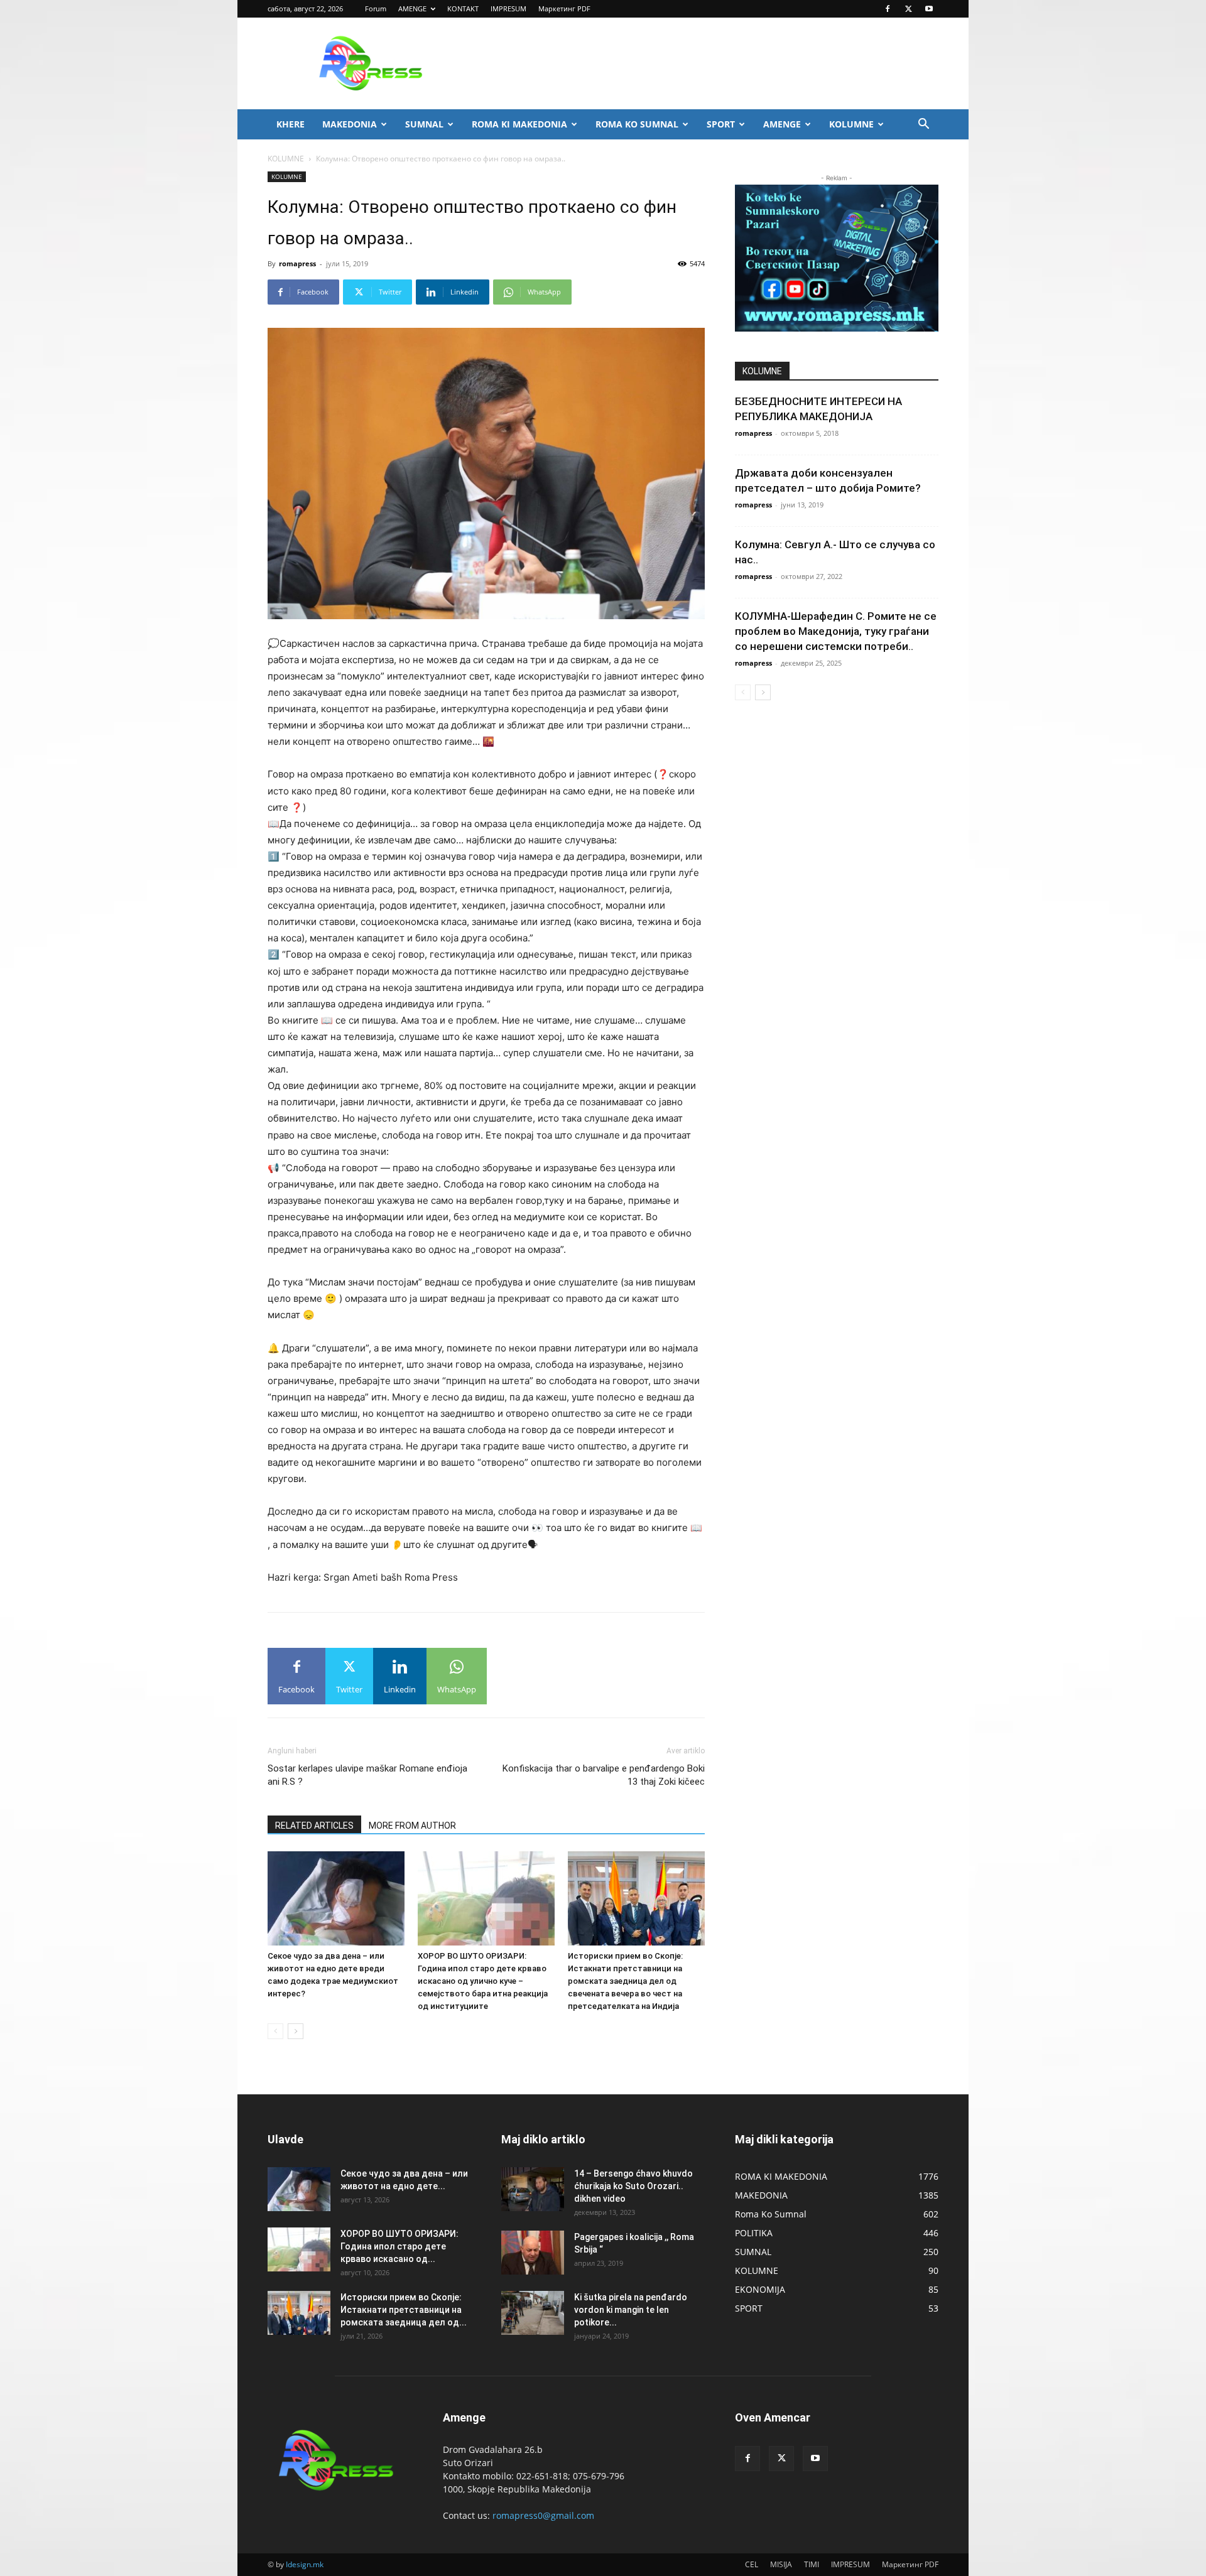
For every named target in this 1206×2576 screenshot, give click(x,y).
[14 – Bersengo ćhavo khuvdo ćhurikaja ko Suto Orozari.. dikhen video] (533, 2189)
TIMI (812, 2564)
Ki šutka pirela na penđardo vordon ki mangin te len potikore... (631, 2310)
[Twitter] (908, 9)
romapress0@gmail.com (543, 2515)
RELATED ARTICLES (314, 1826)
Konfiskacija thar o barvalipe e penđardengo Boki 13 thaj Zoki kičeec (604, 1775)
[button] (923, 125)
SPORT (721, 124)
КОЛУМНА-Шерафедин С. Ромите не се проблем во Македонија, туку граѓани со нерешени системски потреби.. (836, 631)
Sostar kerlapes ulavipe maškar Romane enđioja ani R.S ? (367, 1775)
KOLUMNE (851, 124)
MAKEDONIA (350, 124)
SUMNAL (424, 124)
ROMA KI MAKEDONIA (519, 124)
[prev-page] (275, 2031)
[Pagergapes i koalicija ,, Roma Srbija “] (533, 2253)
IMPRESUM (508, 8)
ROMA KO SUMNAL (637, 124)
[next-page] (296, 2031)
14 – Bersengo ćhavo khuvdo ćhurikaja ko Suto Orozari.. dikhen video (633, 2186)
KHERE (291, 124)
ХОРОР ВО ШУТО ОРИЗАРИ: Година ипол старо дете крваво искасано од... (399, 2246)
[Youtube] (929, 9)
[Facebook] (888, 9)
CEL (752, 2564)
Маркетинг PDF (564, 8)
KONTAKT (463, 8)
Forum (376, 8)
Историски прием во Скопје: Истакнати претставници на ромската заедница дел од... (404, 2310)
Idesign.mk (305, 2564)
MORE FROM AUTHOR (412, 1826)
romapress (297, 263)
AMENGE (412, 8)
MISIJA (781, 2564)
